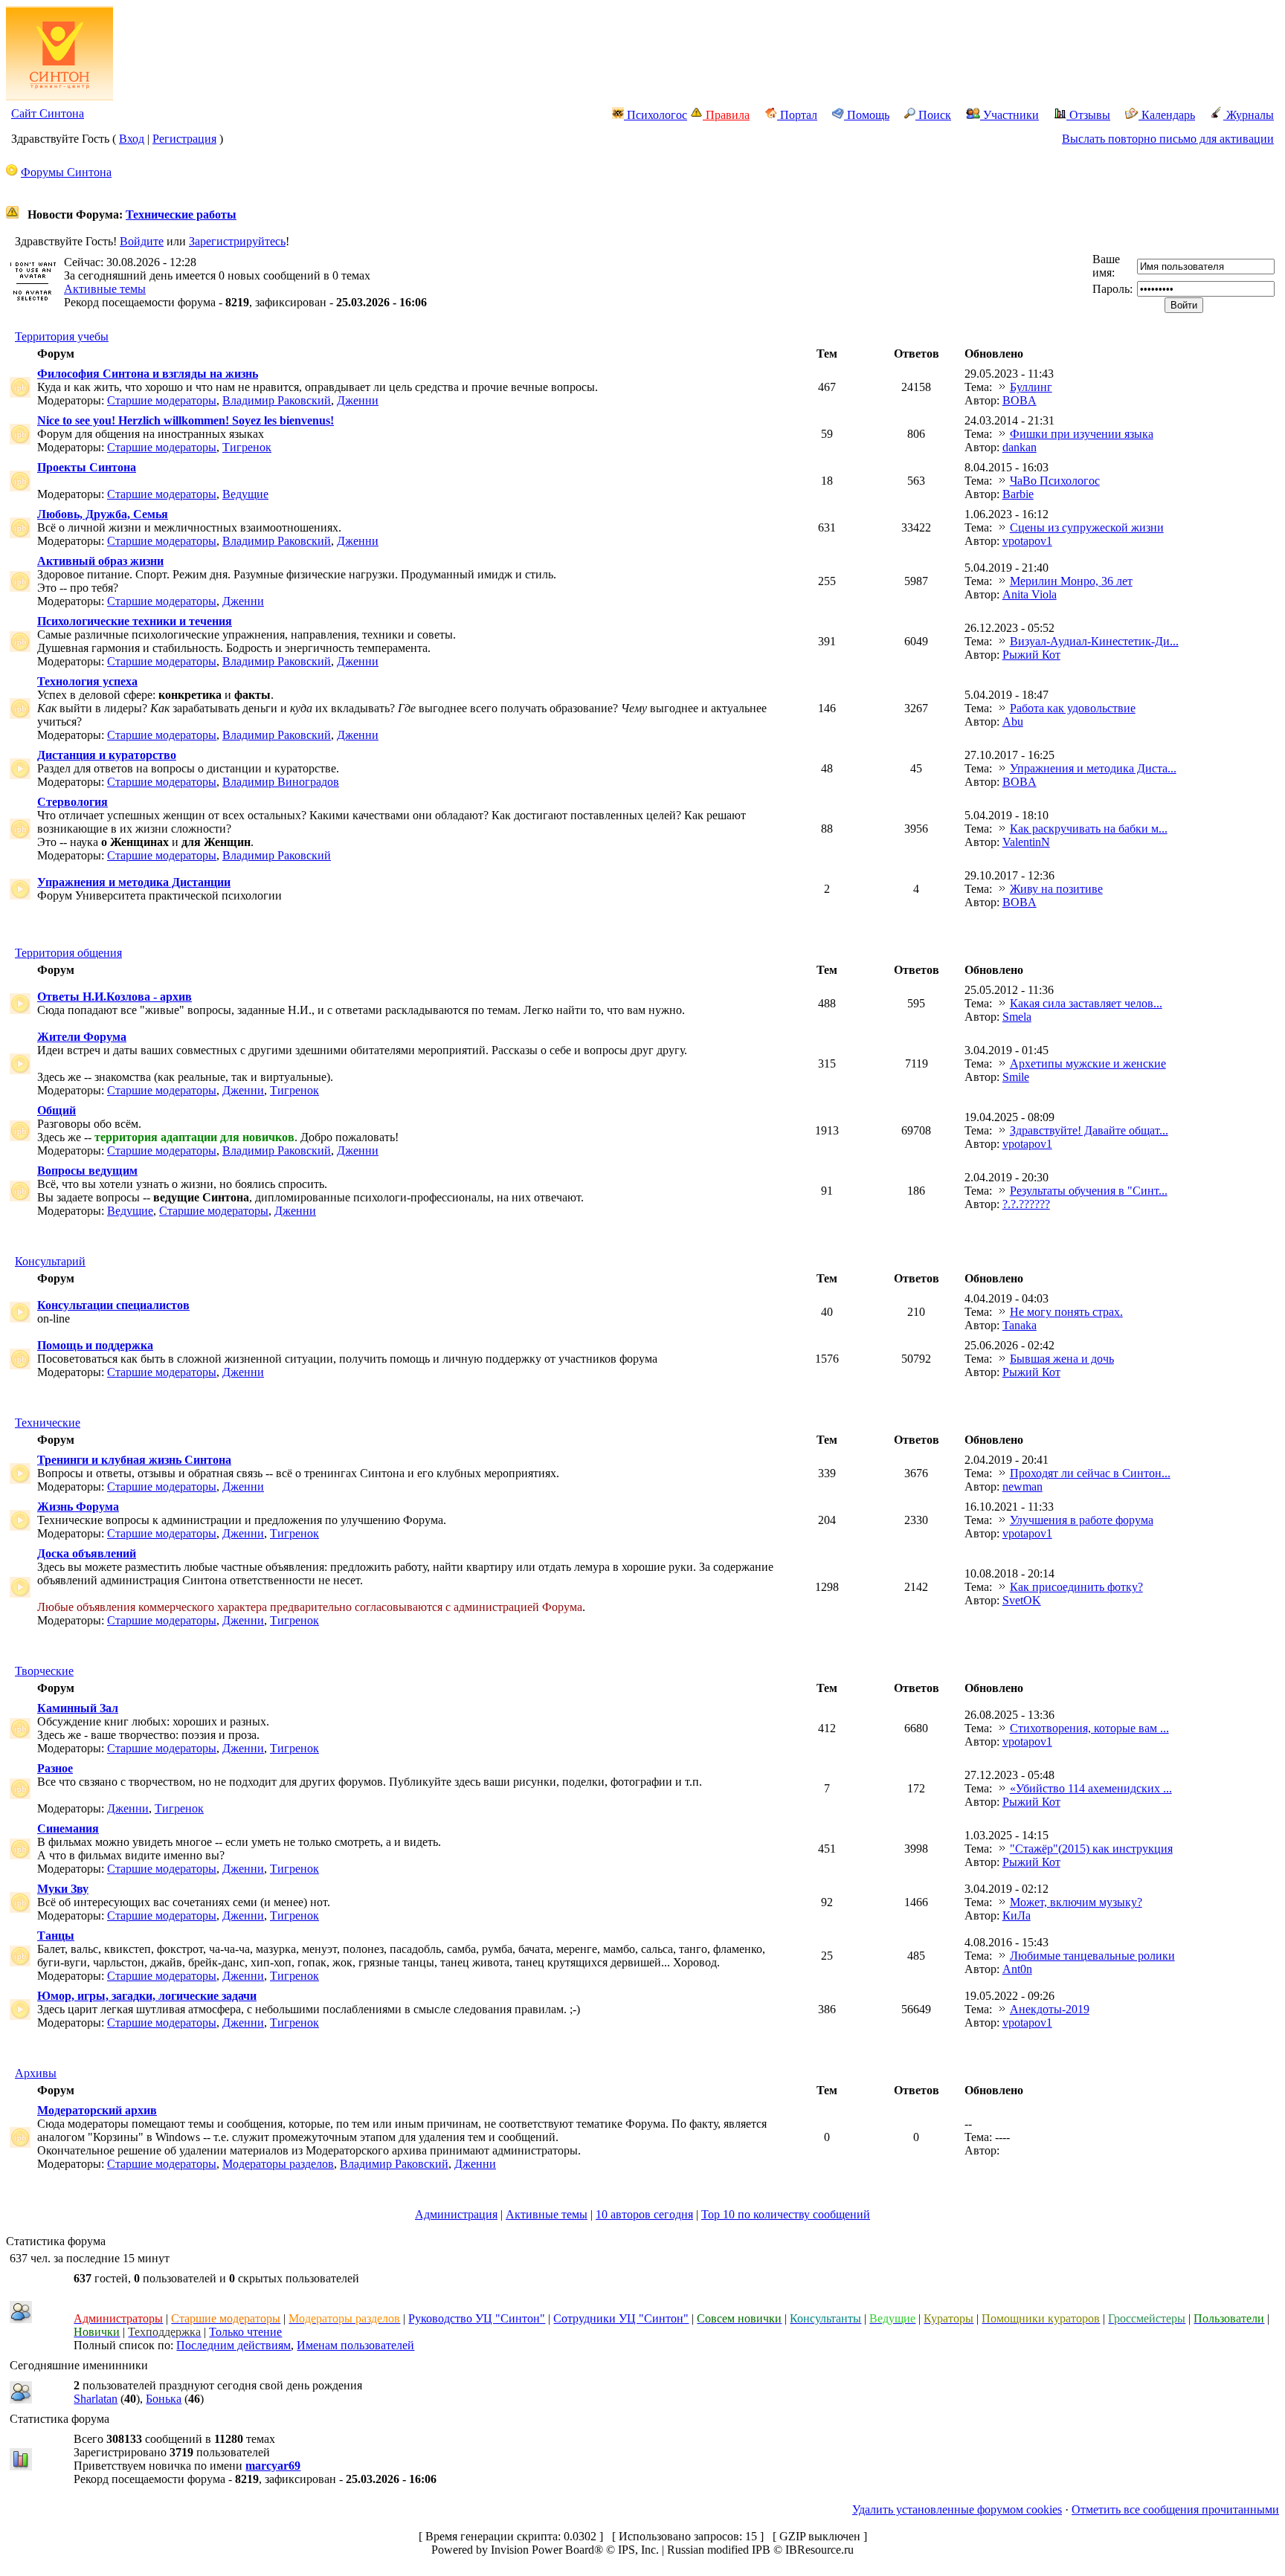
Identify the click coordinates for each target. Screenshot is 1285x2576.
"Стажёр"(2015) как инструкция (1091, 1849)
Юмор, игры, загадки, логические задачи (147, 1996)
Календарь (1167, 115)
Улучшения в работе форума (1082, 1520)
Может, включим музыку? (1076, 1902)
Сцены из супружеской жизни (1087, 527)
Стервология (73, 802)
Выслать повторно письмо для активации (1168, 139)
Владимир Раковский (277, 400)
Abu (1013, 722)
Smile (1016, 1077)
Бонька (164, 2399)
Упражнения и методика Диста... (1093, 768)
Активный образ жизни (100, 561)
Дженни (358, 400)
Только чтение (245, 2332)
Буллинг (1031, 387)
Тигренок (247, 447)
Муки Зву (63, 1889)
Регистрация (184, 139)
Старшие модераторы (162, 400)
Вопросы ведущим (87, 1171)
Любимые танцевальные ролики (1092, 1956)
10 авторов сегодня (644, 2214)
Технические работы (181, 214)
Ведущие (245, 494)
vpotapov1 (1027, 541)
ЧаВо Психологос (1055, 481)
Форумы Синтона (66, 172)
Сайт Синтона (48, 113)
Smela (1017, 1017)
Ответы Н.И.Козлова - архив (115, 997)
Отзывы (1088, 115)
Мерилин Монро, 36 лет (1071, 581)
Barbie (1018, 494)
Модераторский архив (97, 2110)
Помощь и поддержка (95, 1345)
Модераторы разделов (278, 2164)
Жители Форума (82, 1037)
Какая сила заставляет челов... (1086, 1003)
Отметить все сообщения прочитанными (1175, 2509)
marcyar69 (273, 2466)
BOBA (1020, 400)
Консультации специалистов (113, 1305)
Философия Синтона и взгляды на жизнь (148, 374)
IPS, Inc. (638, 2550)
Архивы (36, 2073)
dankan (1020, 447)
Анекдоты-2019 (1050, 2009)
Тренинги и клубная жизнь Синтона (134, 1460)
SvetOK (1022, 1600)
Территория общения (68, 953)
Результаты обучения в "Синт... (1089, 1191)
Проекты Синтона (87, 467)
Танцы (56, 1936)
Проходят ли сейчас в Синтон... (1090, 1473)
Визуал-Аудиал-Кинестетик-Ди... (1094, 641)
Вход (132, 139)
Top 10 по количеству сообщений (786, 2214)
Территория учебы (62, 336)
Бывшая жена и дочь (1062, 1359)
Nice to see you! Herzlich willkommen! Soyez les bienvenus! (186, 420)
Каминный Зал (78, 1708)
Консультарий (50, 1261)
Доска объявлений (87, 1553)
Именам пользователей (355, 2345)
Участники (1009, 115)
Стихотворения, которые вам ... (1089, 1728)
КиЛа (1017, 1915)
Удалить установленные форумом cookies (957, 2509)
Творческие (44, 1671)
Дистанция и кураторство (107, 755)
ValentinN (1026, 842)
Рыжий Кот (1031, 655)
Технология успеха (87, 681)
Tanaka (1020, 1325)
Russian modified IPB (719, 2550)
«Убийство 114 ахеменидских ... (1091, 1788)
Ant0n (1017, 1969)
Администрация (456, 2214)
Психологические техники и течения (135, 621)
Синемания (68, 1828)
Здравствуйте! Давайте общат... (1089, 1130)
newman (1022, 1486)
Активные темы (105, 289)
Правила (726, 115)
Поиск (933, 115)
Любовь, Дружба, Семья (103, 514)
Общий (57, 1110)
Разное (55, 1768)
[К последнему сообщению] (1002, 387)
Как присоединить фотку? (1076, 1587)
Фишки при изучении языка (1082, 434)
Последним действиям (234, 2345)
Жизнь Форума (78, 1507)
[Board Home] (59, 96)
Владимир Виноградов (281, 782)
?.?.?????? (1026, 1204)
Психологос (656, 115)
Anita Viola (1030, 594)
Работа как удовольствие (1073, 708)
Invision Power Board (542, 2550)
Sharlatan (96, 2399)
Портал (797, 115)
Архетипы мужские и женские (1088, 1063)
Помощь (867, 115)
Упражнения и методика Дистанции (134, 882)
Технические (48, 1423)
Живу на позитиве (1056, 889)
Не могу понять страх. (1066, 1312)
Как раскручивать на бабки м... (1089, 829)
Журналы (1249, 115)
